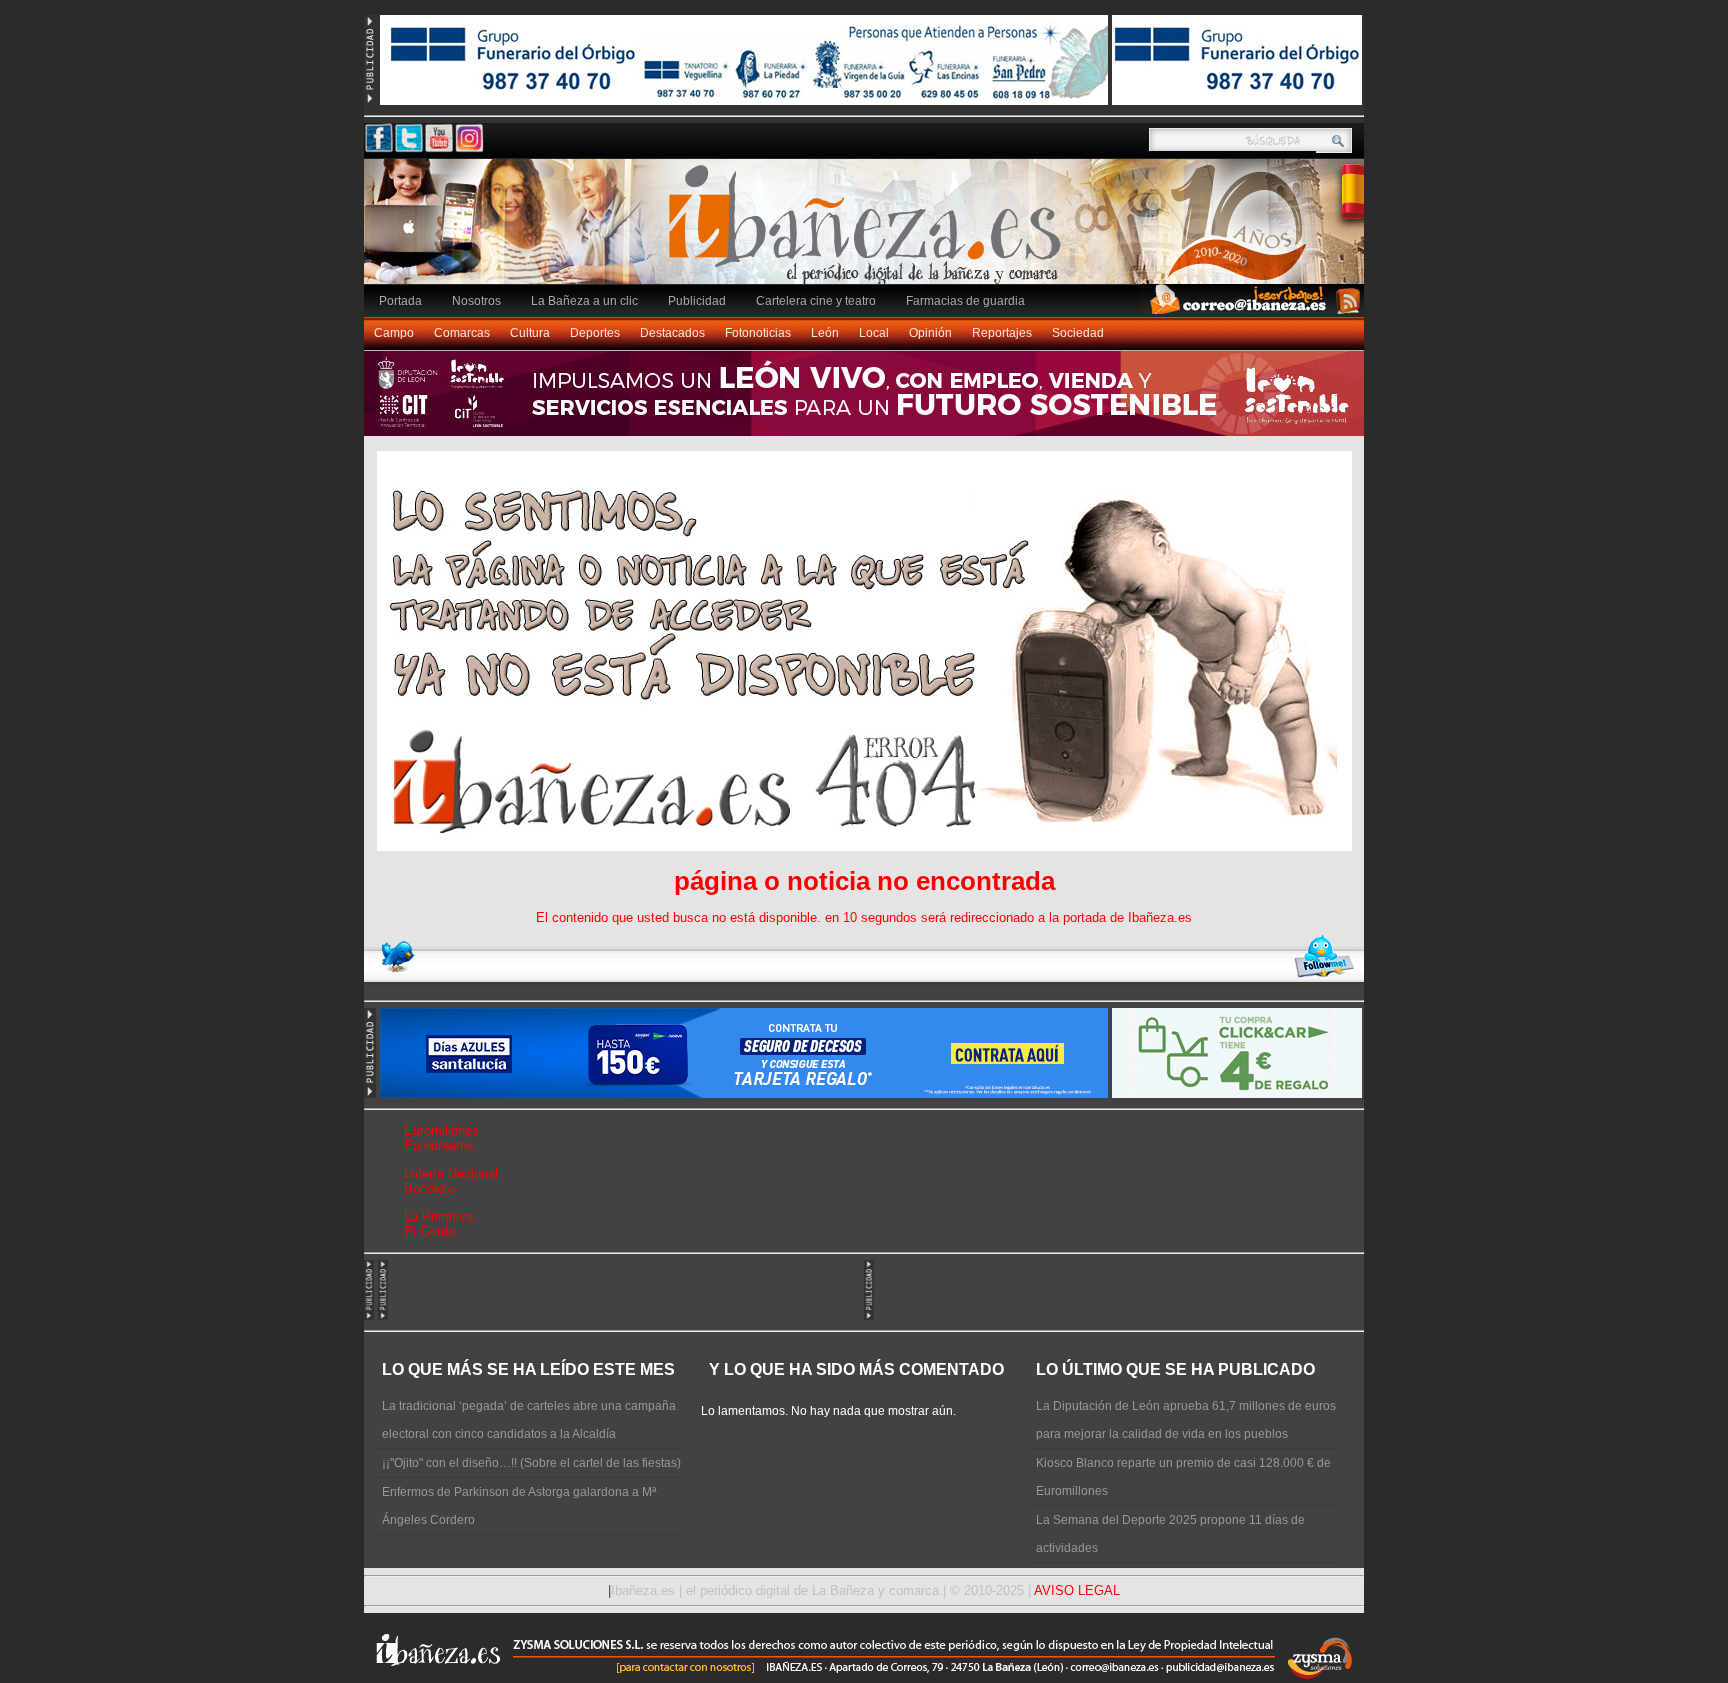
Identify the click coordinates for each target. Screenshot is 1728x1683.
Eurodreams (439, 1145)
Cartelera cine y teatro (816, 301)
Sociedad (1078, 333)
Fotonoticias (758, 333)
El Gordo (429, 1231)
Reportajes (1002, 333)
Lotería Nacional (451, 1173)
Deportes (595, 333)
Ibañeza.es (869, 232)
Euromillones (441, 1130)
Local (874, 333)
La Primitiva (438, 1216)
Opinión (930, 333)
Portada (400, 301)
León (825, 333)
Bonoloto (429, 1188)
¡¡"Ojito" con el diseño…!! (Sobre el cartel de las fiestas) (531, 1463)
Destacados (672, 333)
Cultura (530, 333)
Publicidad (697, 301)
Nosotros (476, 301)
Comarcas (462, 333)
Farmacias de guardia (965, 301)
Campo (394, 333)
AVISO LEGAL (1077, 1590)
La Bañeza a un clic (584, 301)
